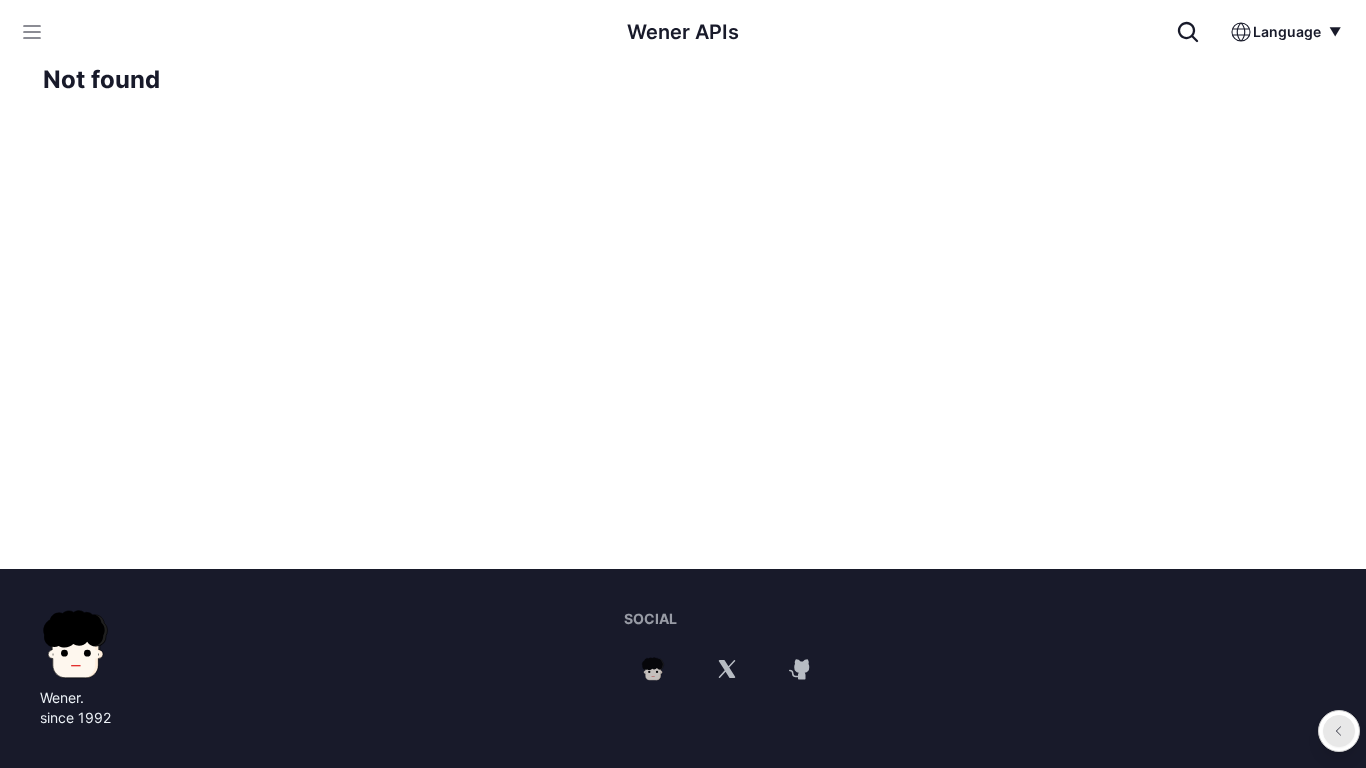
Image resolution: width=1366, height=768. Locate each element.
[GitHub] (801, 669)
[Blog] (653, 669)
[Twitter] (727, 669)
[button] (32, 32)
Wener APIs (683, 32)
